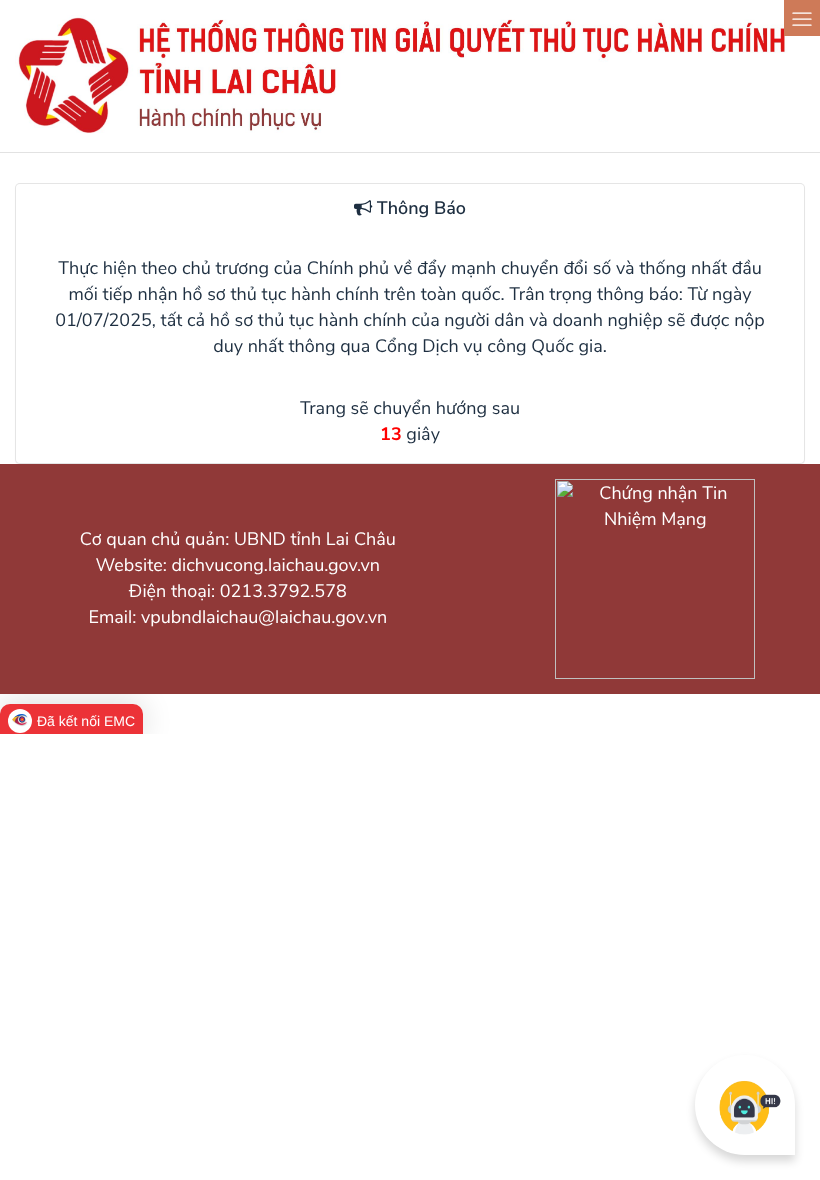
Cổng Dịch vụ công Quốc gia (489, 347)
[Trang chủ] (410, 132)
